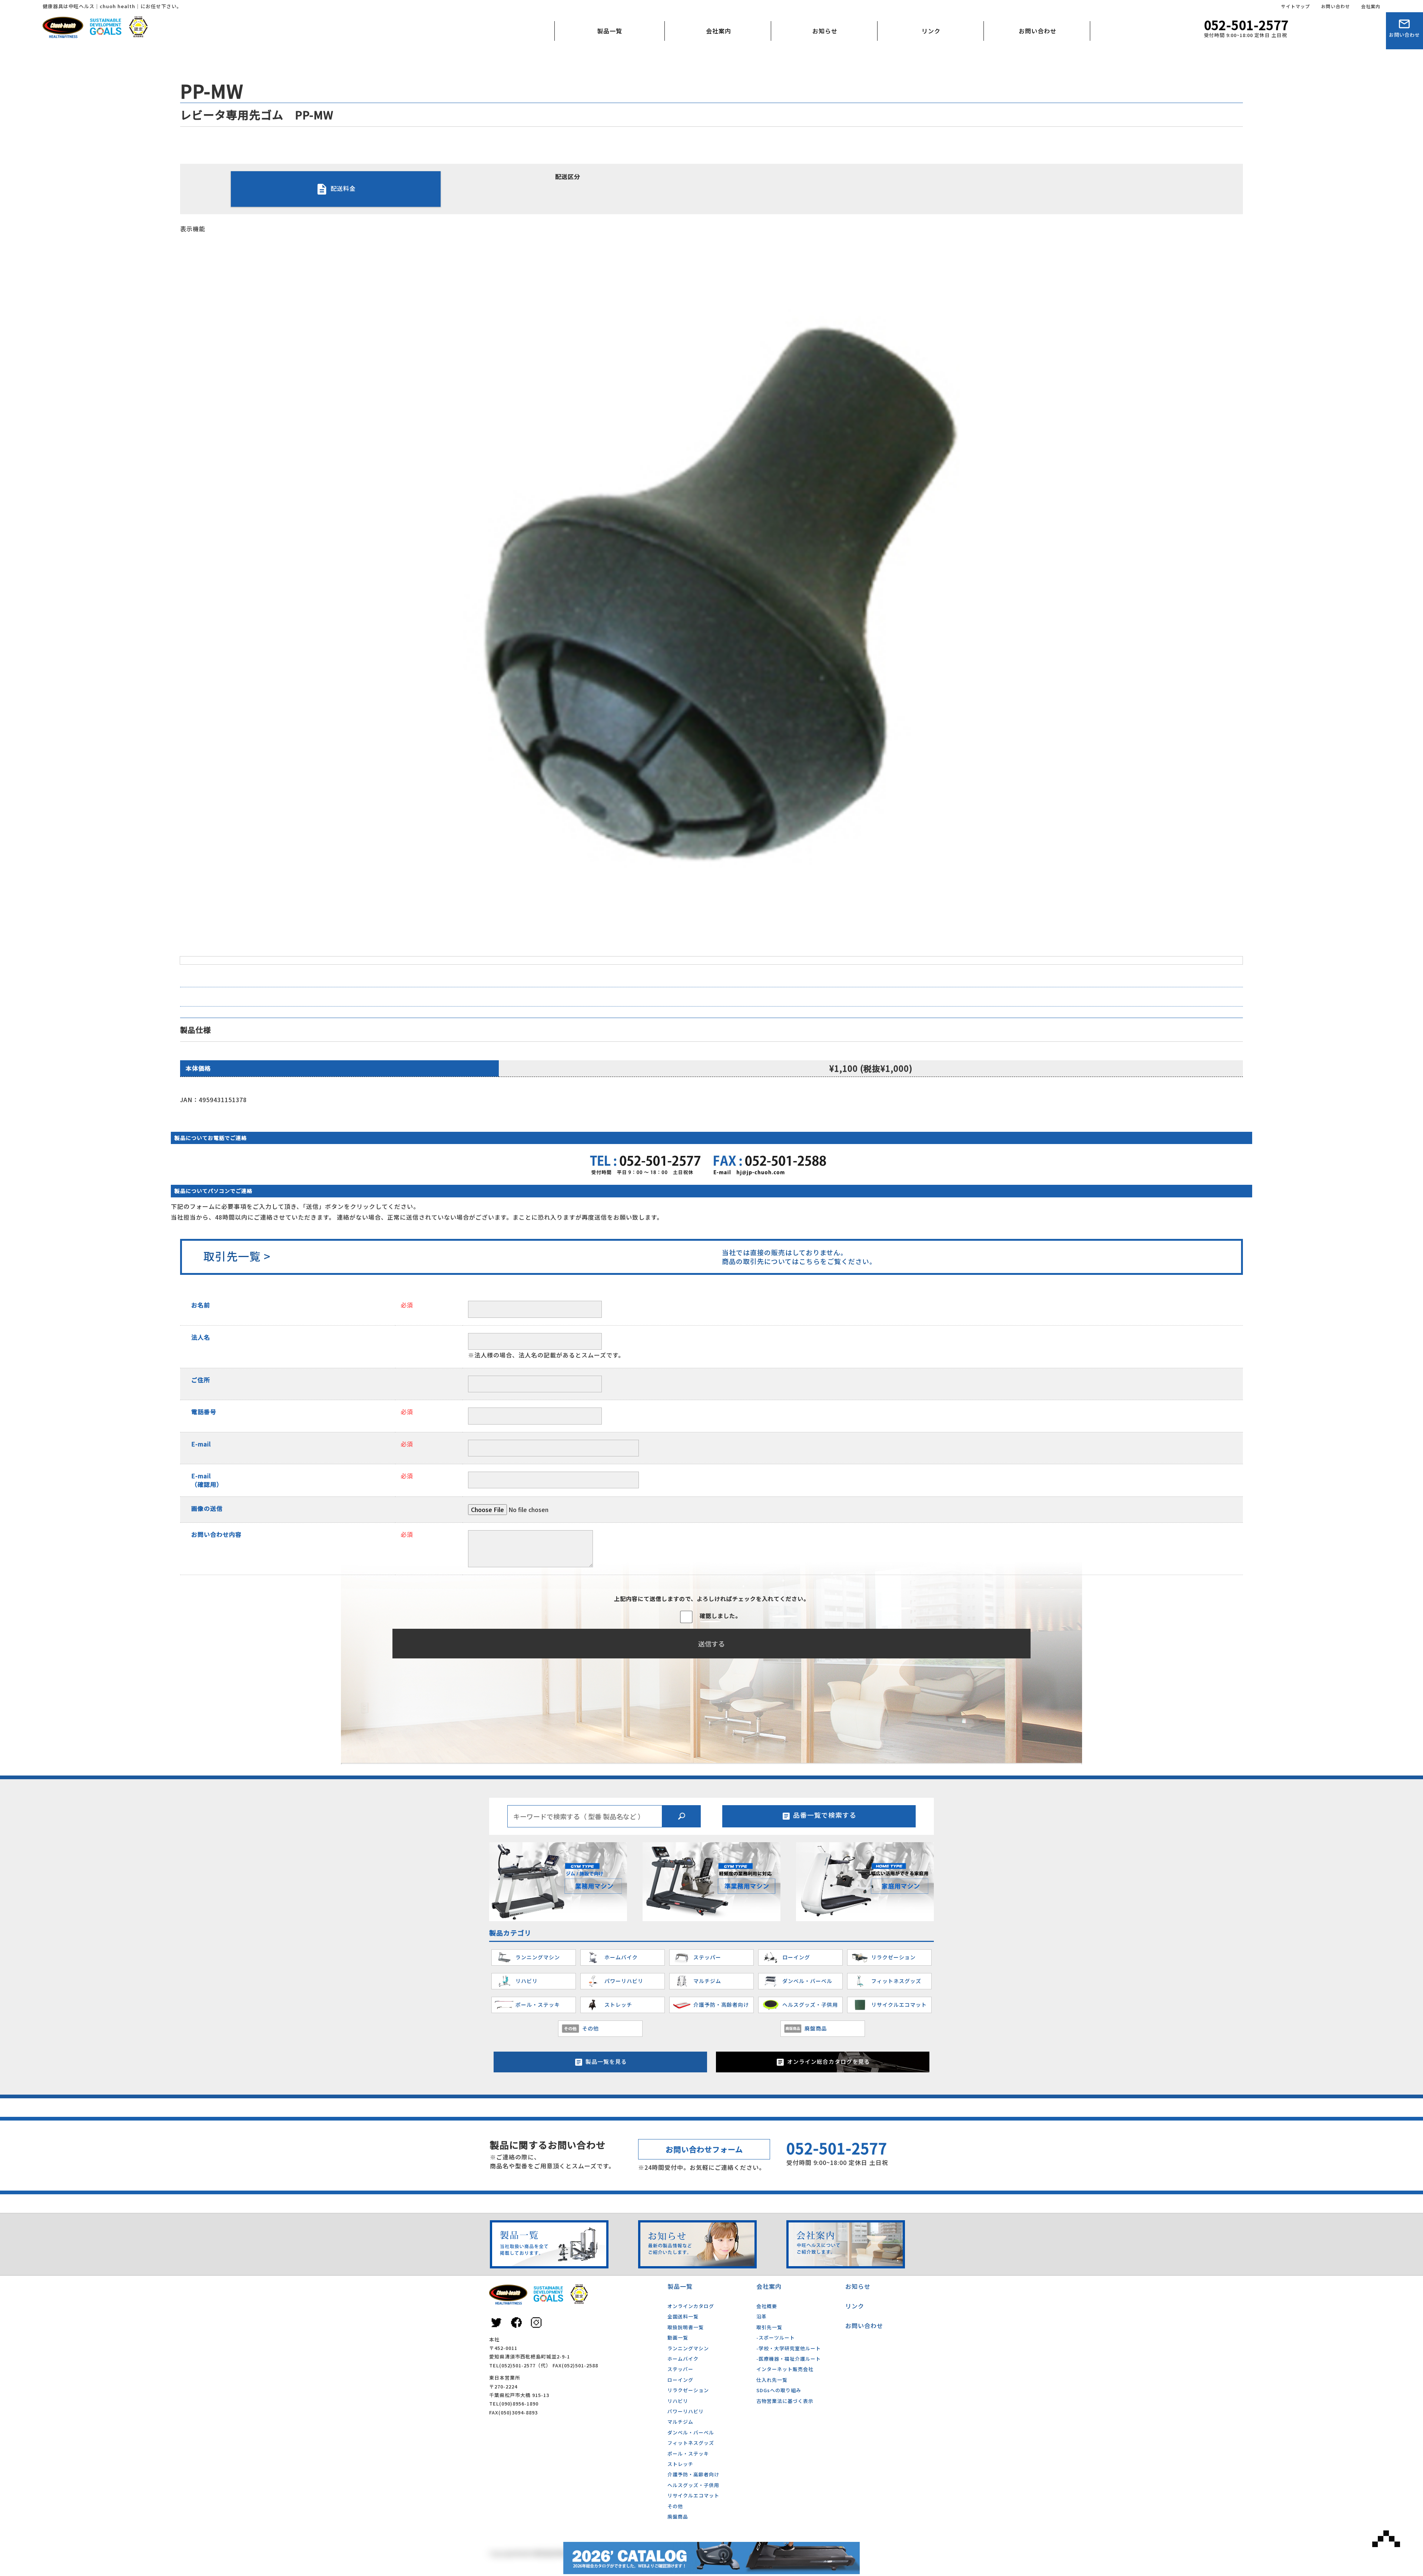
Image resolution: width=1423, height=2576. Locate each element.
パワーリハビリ (686, 2411)
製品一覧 (610, 31)
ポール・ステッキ (688, 2454)
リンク (931, 31)
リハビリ (678, 2401)
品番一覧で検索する (825, 1815)
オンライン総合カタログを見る (829, 2061)
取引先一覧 (769, 2327)
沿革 (762, 2316)
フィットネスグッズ (691, 2443)
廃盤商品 (678, 2517)
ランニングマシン (688, 2348)
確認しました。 (720, 1616)
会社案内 (1371, 6)
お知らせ (825, 31)
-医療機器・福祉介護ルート (789, 2359)
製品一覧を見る (606, 2061)
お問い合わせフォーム (704, 2149)
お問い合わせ (1336, 6)
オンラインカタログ (691, 2306)
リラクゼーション (688, 2390)
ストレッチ (680, 2464)
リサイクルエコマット (693, 2495)
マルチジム (680, 2422)
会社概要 (696, 65)
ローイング (680, 2380)
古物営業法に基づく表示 (785, 2401)
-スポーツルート (776, 2338)
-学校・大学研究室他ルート (789, 2348)
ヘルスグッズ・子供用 (693, 2485)
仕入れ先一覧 (772, 2380)
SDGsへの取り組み (779, 2390)
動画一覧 (678, 2338)
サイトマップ (1296, 6)
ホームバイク (683, 2359)
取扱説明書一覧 (686, 2327)
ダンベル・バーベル (691, 2432)
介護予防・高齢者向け (693, 2474)
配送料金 (343, 188)
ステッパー (680, 2369)
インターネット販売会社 (785, 2369)
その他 (675, 2506)
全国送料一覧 (683, 2316)
